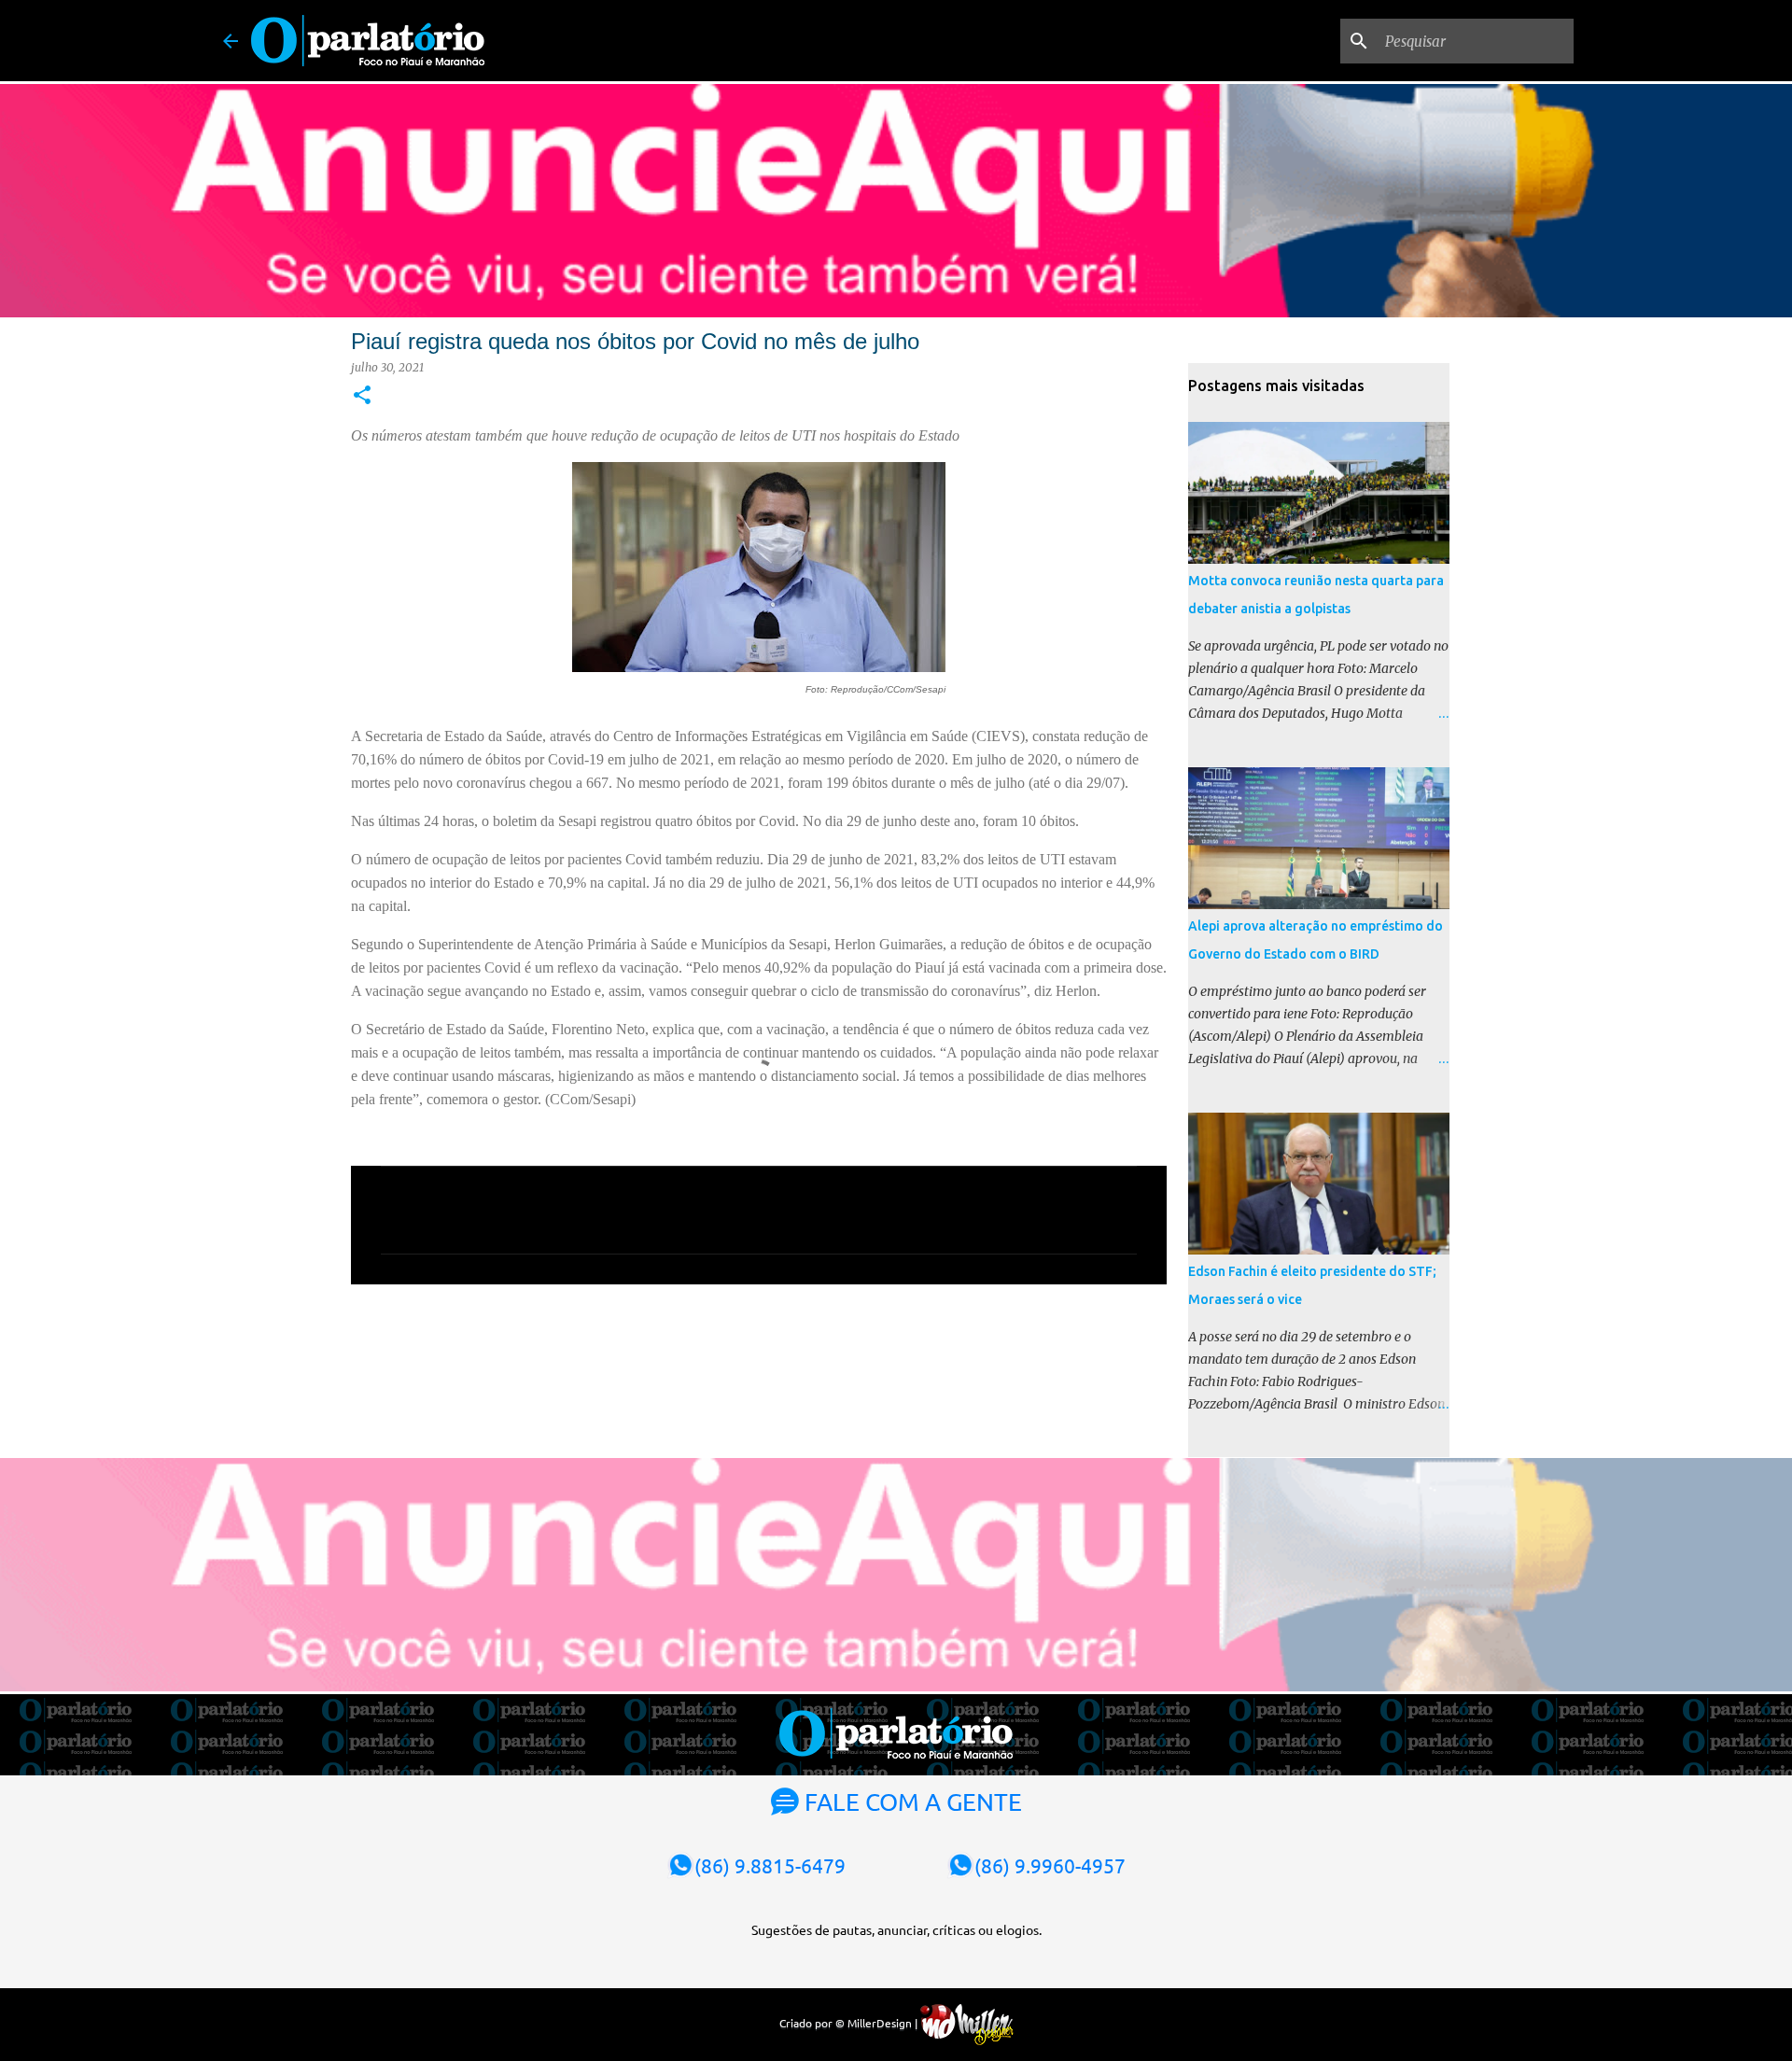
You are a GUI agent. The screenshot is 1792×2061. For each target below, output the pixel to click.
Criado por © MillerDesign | (850, 2023)
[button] (362, 396)
